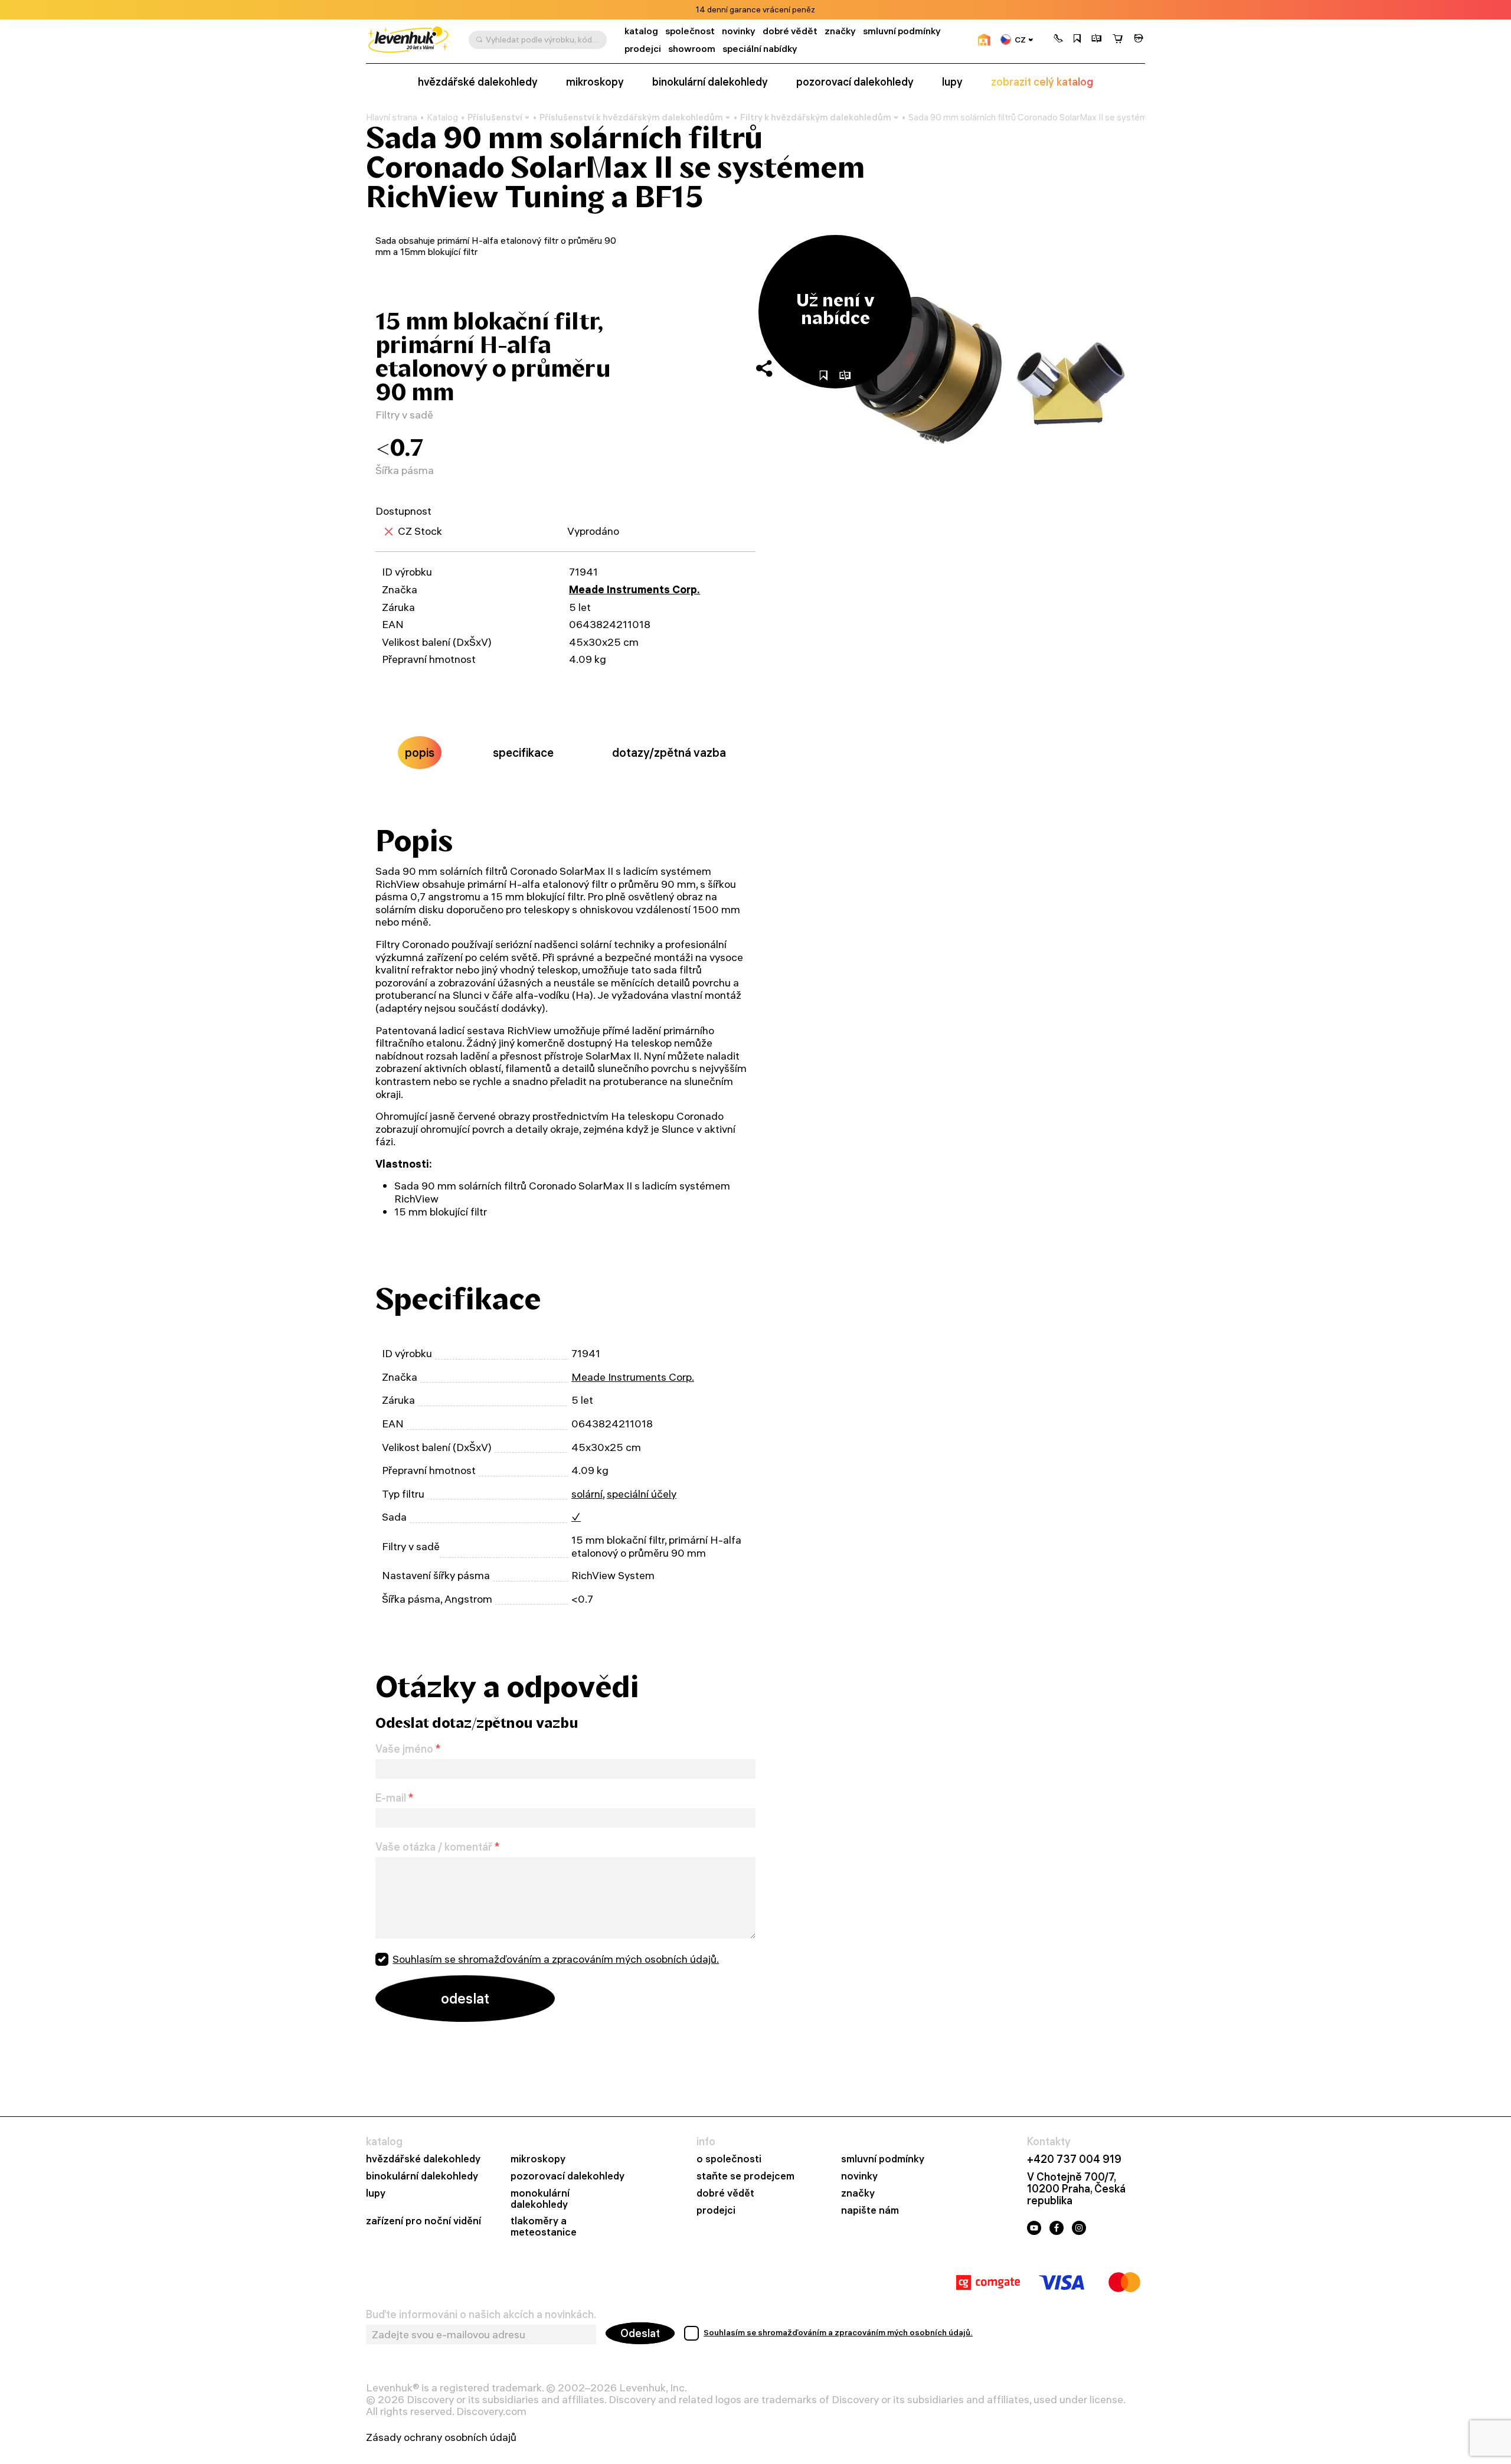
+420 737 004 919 (1074, 2159)
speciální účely (642, 1494)
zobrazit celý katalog (1042, 82)
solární (587, 1494)
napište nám (870, 2210)
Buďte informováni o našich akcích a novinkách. (481, 2315)
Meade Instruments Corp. (635, 589)
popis (420, 752)
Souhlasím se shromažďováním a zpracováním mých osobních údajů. (556, 1959)
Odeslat (640, 2333)
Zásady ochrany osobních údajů (441, 2437)
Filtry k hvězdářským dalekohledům (816, 117)
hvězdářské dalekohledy (478, 82)
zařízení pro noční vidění (423, 2221)
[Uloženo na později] (1077, 40)
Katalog (442, 117)
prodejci (643, 49)
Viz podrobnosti (788, 10)
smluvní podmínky (902, 31)
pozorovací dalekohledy (855, 82)
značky (840, 31)
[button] (1058, 40)
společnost (690, 31)
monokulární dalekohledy (540, 2199)
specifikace (523, 752)
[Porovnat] (1097, 40)
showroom (692, 49)
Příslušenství (495, 117)
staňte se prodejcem (745, 2176)
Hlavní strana (392, 117)
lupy (952, 82)
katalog (641, 31)
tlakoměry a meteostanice (544, 2227)
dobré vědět (790, 31)
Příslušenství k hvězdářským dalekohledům (631, 117)
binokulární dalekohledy (710, 82)
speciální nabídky (760, 49)
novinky (739, 31)
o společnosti (729, 2159)
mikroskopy (595, 82)
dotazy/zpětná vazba (669, 752)
